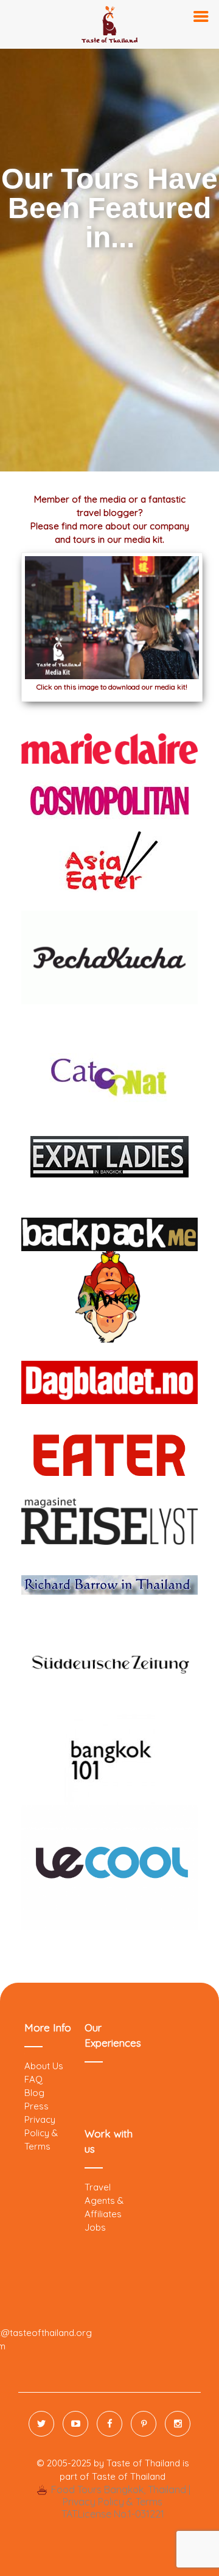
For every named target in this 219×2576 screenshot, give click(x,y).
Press (36, 2106)
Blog (34, 2093)
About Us (44, 2066)
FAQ (33, 2079)
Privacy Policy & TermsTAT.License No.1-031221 (113, 2508)
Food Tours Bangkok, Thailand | (119, 2490)
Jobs (95, 2227)
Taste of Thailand (129, 2476)
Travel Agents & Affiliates (104, 2200)
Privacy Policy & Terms (41, 2133)
